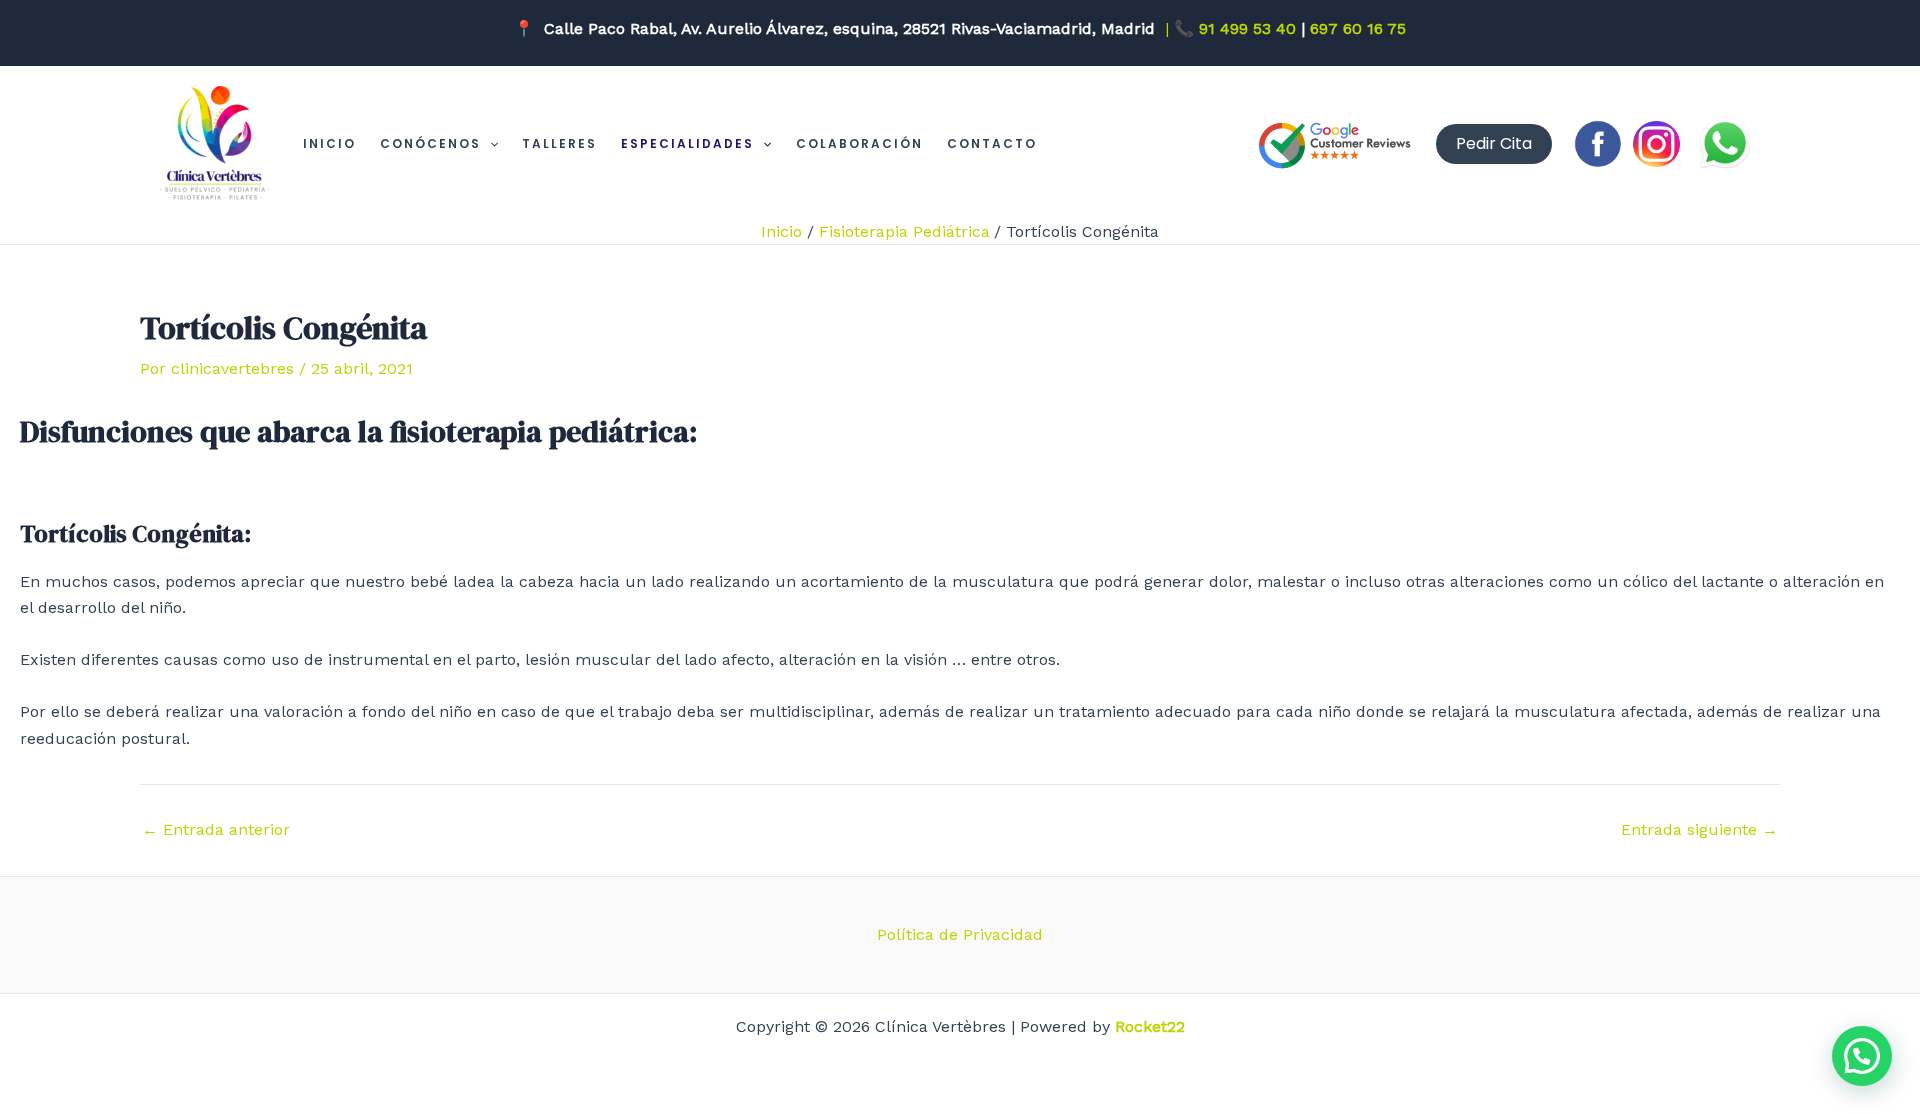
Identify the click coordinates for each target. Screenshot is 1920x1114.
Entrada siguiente (1699, 830)
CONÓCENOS (430, 143)
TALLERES (559, 143)
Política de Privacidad (960, 934)
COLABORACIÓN (859, 143)
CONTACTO (992, 143)
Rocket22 (1150, 1026)
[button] (489, 143)
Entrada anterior (216, 830)
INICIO (329, 143)
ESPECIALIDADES (687, 143)
